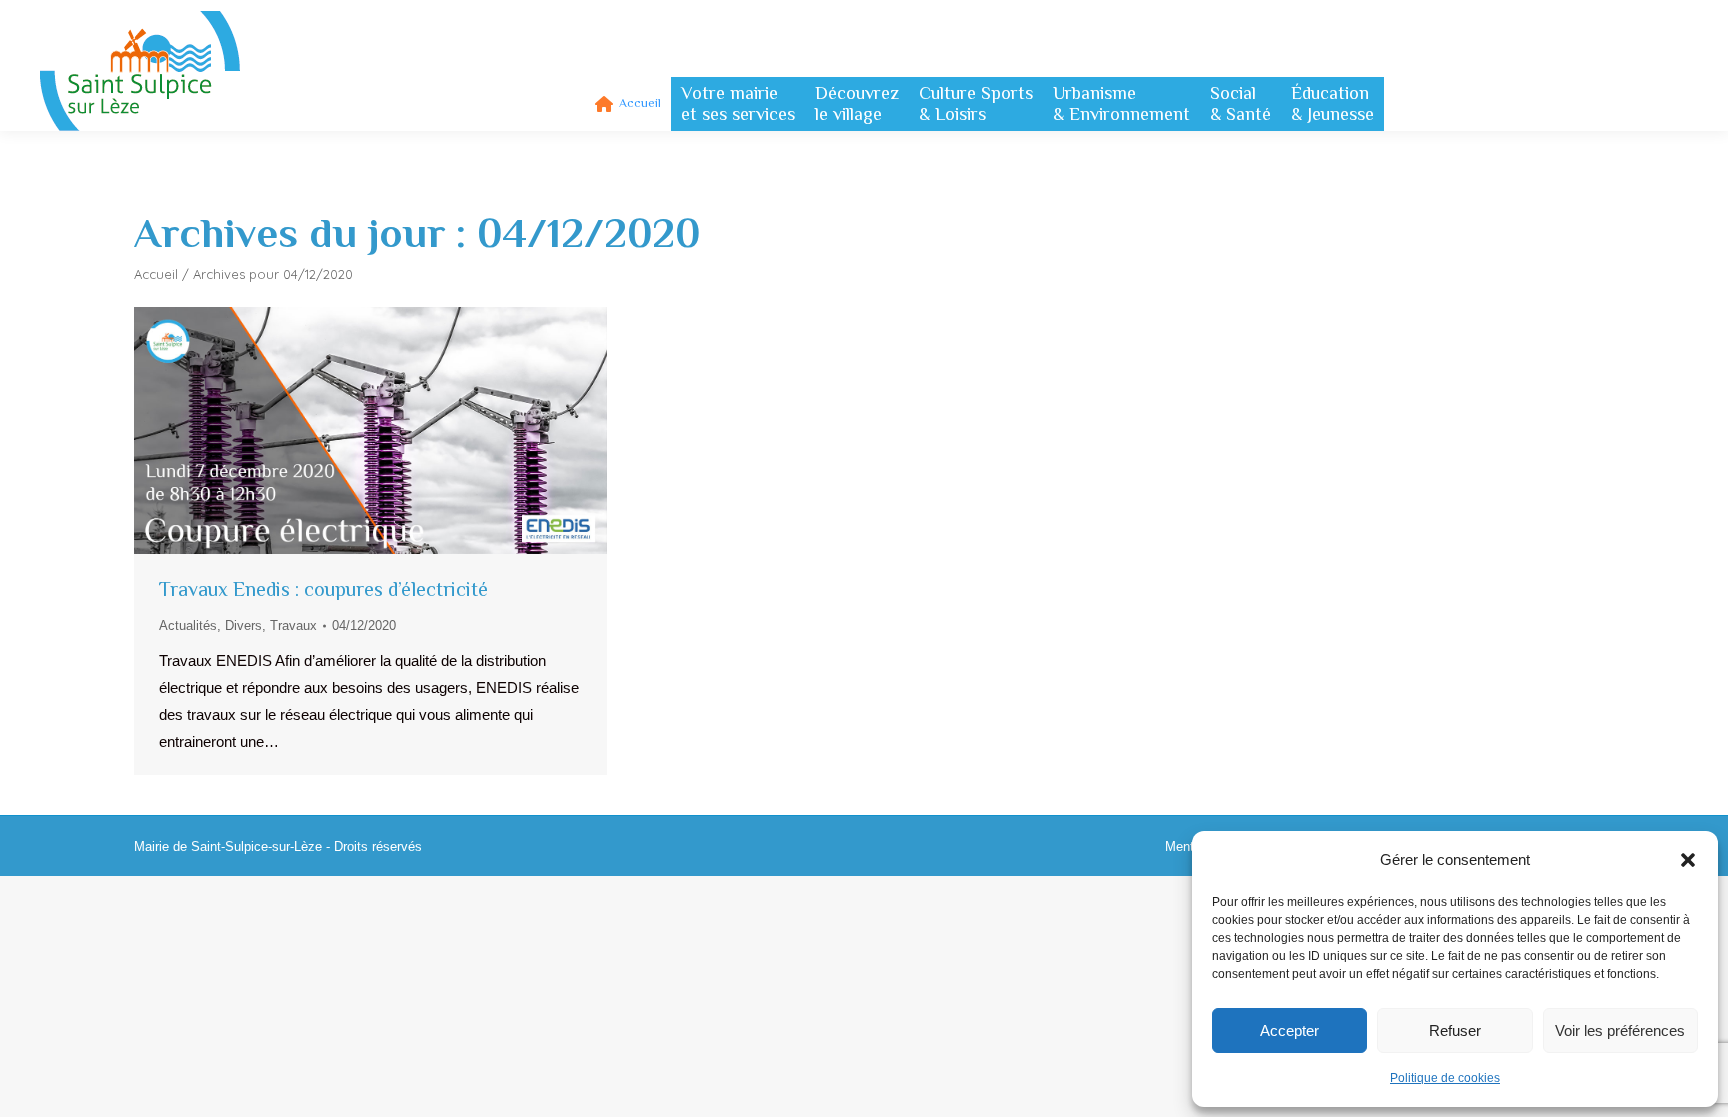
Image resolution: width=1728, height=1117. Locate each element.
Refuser (1455, 1030)
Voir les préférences (1620, 1030)
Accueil (156, 274)
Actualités (188, 625)
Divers (243, 625)
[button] (1688, 860)
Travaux (293, 625)
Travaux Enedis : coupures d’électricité (323, 589)
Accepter (1289, 1030)
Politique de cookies (1445, 1078)
